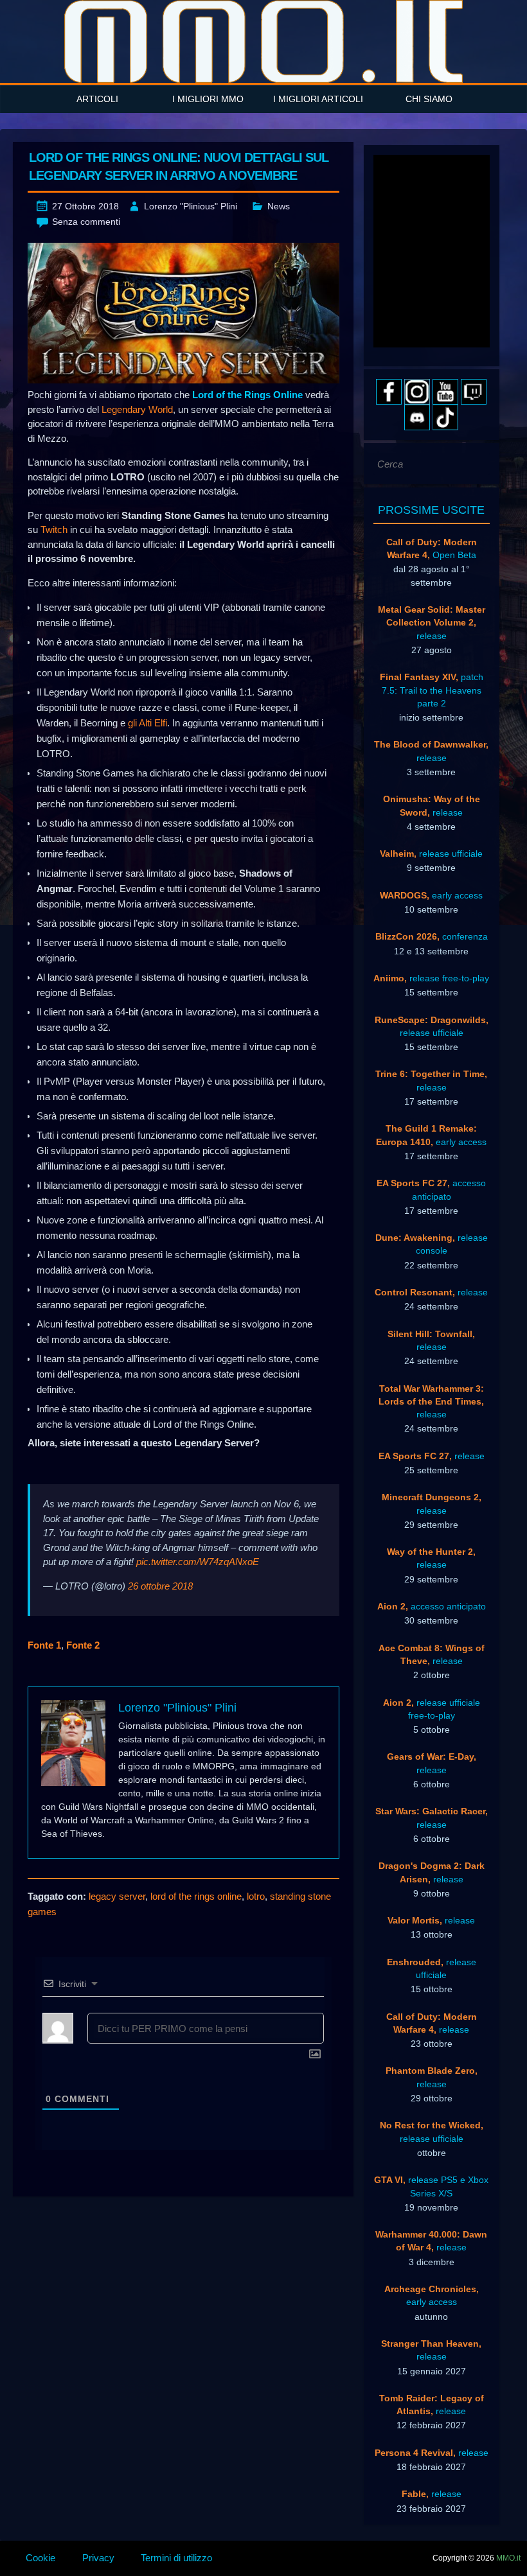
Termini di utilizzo (176, 2558)
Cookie (40, 2558)
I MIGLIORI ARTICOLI (318, 99)
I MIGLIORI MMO (208, 99)
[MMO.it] (263, 41)
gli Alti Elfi (147, 723)
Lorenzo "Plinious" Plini (191, 206)
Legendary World (137, 409)
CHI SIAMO (429, 99)
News (279, 206)
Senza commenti (86, 222)
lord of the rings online (196, 1896)
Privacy (98, 2558)
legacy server (117, 1896)
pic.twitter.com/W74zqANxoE (198, 1562)
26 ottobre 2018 (160, 1586)
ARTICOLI (97, 99)
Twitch (54, 530)
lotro (256, 1896)
